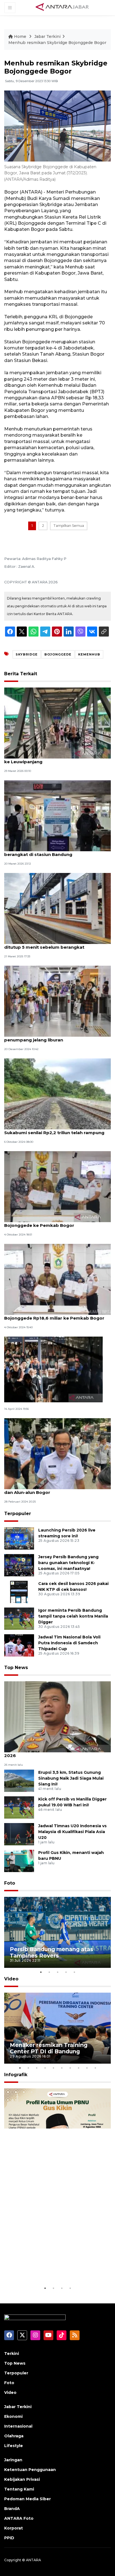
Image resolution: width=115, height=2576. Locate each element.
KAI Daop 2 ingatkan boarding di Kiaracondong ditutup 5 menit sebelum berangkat (57, 944)
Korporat (14, 2528)
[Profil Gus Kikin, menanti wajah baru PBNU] (19, 1861)
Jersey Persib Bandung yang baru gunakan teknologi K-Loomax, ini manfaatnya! (68, 1563)
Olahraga (14, 2436)
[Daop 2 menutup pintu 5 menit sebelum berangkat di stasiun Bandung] (57, 815)
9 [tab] (87, 2068)
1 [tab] (41, 1972)
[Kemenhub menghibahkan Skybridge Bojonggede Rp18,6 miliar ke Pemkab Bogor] (57, 1279)
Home (20, 36)
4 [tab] (66, 1972)
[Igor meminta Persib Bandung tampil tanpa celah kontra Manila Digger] (19, 1619)
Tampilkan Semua (69, 526)
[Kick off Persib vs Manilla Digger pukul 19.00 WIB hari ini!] (19, 1807)
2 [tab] (49, 1972)
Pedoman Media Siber (27, 2499)
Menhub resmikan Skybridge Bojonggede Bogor (57, 43)
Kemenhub (89, 654)
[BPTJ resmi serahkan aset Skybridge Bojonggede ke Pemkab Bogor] (57, 1186)
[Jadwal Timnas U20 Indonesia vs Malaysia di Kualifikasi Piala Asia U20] (19, 1834)
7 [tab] (70, 2068)
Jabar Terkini (47, 36)
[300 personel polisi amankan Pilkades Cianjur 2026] (57, 1717)
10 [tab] (95, 2068)
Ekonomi (13, 2416)
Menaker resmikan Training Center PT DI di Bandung (49, 2048)
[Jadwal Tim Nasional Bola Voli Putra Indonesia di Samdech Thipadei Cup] (19, 1645)
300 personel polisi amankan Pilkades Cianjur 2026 (56, 1753)
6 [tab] (62, 2068)
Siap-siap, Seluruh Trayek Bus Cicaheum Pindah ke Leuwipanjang (57, 759)
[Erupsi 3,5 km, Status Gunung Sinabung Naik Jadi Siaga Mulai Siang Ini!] (19, 1780)
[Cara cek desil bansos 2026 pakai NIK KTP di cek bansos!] (19, 1592)
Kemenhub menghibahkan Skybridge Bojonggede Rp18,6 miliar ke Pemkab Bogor (54, 1315)
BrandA (12, 2509)
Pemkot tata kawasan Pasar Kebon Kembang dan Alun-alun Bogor (56, 1489)
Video (11, 1979)
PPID (9, 2538)
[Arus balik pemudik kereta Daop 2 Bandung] (53, 1369)
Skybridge (27, 654)
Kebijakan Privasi (22, 2479)
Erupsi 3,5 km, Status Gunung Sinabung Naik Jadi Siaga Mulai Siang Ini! (71, 1778)
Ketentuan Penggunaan (30, 2470)
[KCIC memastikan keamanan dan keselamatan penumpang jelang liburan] (57, 1001)
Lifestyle (14, 2446)
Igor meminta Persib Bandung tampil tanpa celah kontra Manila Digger (73, 1616)
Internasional (18, 2426)
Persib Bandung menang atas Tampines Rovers (51, 1952)
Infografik (16, 2075)
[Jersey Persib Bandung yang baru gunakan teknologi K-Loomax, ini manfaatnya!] (19, 1565)
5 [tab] (74, 1972)
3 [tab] (57, 1972)
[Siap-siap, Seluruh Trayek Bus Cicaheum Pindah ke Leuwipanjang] (57, 723)
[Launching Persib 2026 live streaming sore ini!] (19, 1538)
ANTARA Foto (19, 2518)
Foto (10, 1883)
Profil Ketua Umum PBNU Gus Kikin (51, 2268)
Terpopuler (18, 1514)
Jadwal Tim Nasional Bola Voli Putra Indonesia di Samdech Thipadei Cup (69, 1643)
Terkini (12, 2354)
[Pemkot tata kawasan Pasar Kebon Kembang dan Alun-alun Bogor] (57, 1453)
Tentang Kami (19, 2489)
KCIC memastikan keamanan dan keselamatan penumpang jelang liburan (57, 1037)
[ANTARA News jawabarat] (63, 7)
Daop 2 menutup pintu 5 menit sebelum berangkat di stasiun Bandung (49, 852)
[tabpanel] (57, 1932)
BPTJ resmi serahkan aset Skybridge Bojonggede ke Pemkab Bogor (45, 1222)
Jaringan (13, 2460)
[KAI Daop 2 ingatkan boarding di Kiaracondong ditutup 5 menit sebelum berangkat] (57, 908)
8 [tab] (78, 2068)
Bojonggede (58, 654)
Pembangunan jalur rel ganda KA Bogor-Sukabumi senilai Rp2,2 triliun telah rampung (54, 1130)
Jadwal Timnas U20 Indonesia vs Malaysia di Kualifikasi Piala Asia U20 (72, 1832)
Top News (16, 1668)
